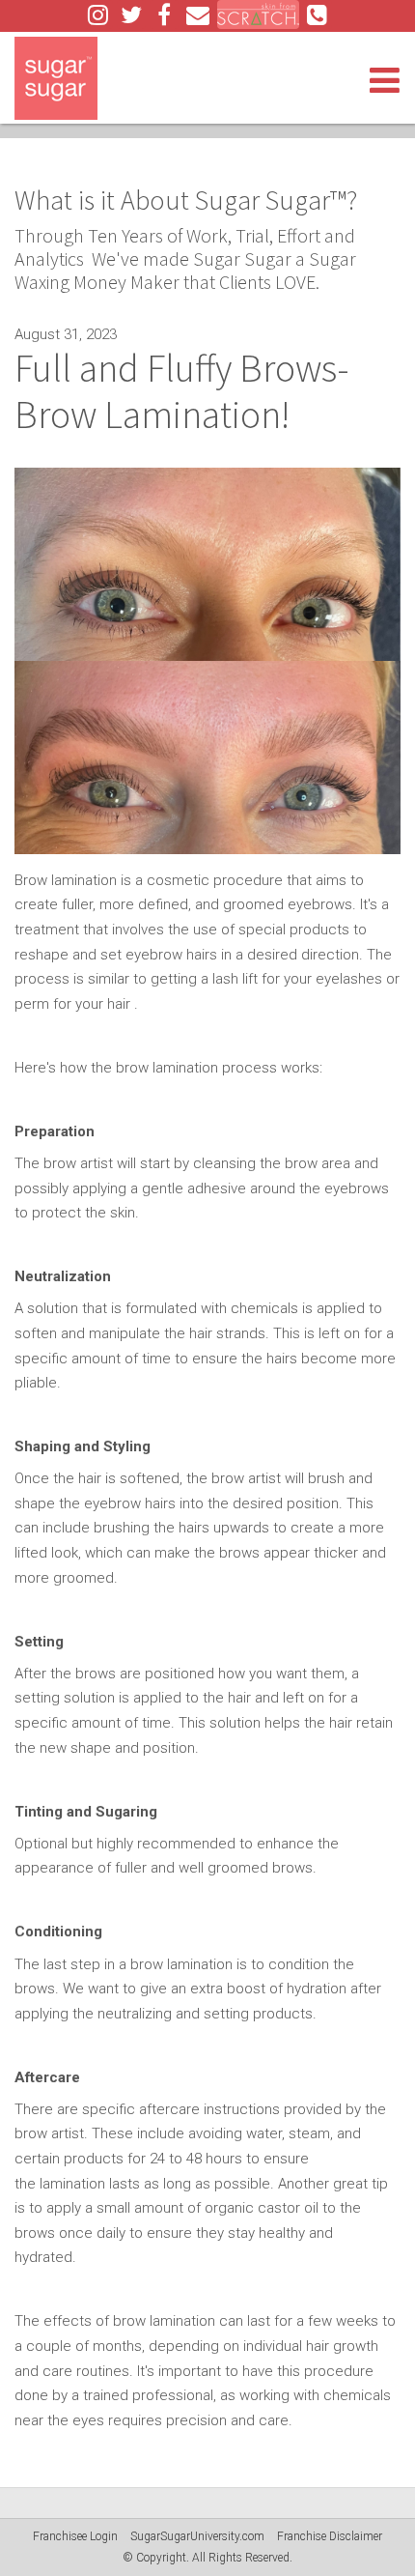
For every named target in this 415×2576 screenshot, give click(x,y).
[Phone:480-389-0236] (318, 14)
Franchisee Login (75, 2536)
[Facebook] (164, 14)
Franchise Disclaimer (330, 2536)
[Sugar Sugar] (56, 78)
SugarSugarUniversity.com (197, 2536)
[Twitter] (131, 14)
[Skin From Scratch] (258, 14)
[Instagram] (98, 14)
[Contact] (198, 14)
